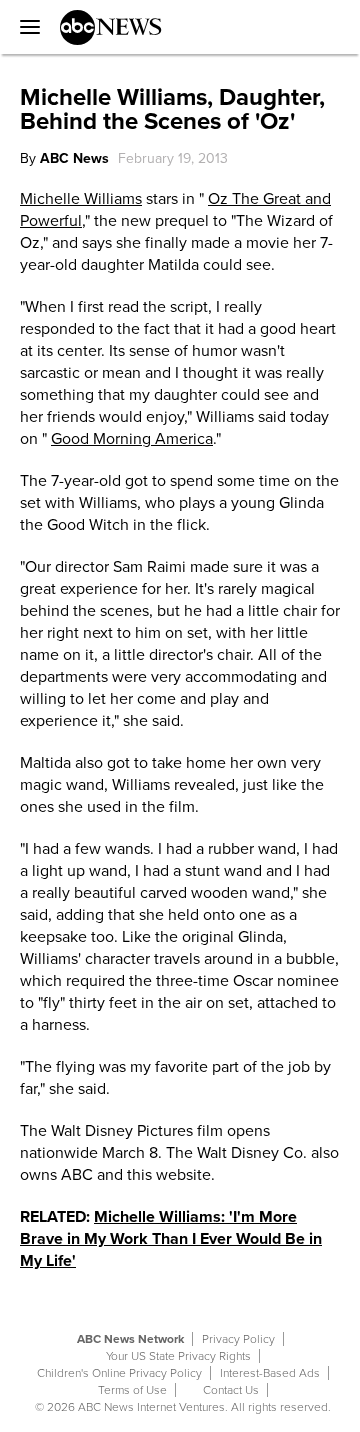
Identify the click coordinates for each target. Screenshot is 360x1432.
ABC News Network (130, 1339)
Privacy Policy (238, 1339)
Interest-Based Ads (270, 1373)
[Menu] (25, 27)
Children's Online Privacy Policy (119, 1373)
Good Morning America (132, 439)
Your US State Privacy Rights (178, 1356)
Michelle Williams (81, 199)
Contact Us (231, 1390)
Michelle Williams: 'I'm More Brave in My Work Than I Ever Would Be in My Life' (171, 1239)
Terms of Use (132, 1390)
